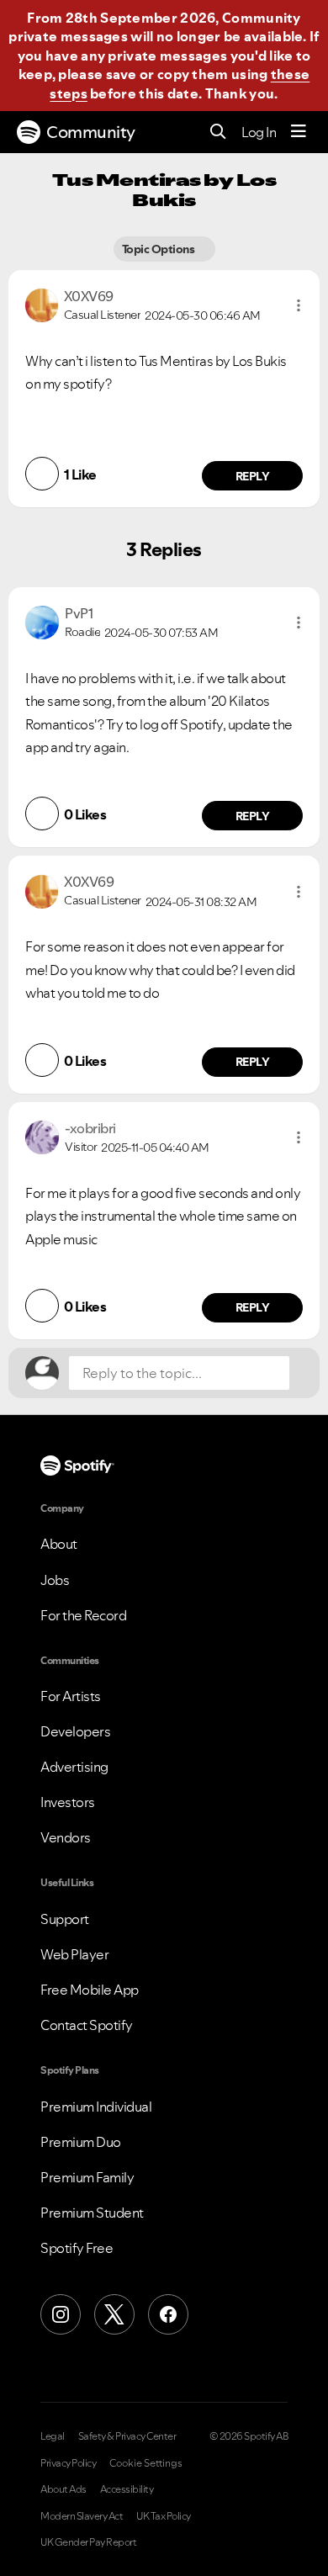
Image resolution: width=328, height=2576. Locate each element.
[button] (299, 305)
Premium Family (87, 2177)
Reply (253, 476)
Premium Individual (96, 2107)
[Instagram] (61, 2314)
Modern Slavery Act (82, 2516)
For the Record (83, 1615)
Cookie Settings (146, 2463)
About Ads (63, 2489)
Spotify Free (77, 2248)
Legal (53, 2436)
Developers (75, 1731)
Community (91, 132)
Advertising (74, 1767)
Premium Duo (81, 2142)
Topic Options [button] (159, 249)
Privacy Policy (68, 2463)
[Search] (218, 133)
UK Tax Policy (164, 2516)
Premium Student (92, 2213)
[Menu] (299, 132)
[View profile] (42, 304)
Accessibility (127, 2489)
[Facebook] (168, 2314)
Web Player (74, 1954)
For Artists (71, 1696)
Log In (259, 132)
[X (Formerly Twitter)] (114, 2314)
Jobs (55, 1580)
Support (65, 1919)
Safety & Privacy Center (127, 2436)
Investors (68, 1802)
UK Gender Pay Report (88, 2542)
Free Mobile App (90, 1990)
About (59, 1544)
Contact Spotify (87, 2025)
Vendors (66, 1837)
